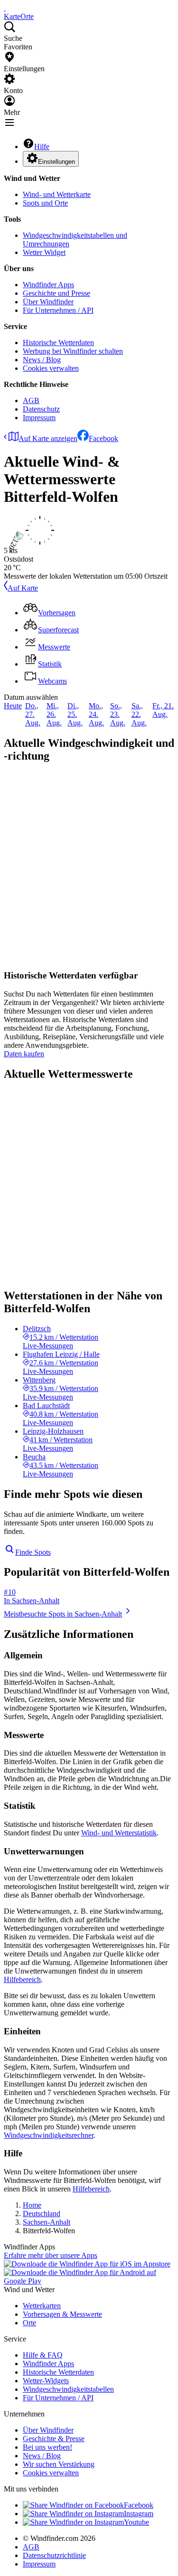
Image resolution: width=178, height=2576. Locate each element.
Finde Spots (33, 1552)
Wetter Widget (44, 252)
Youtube (136, 2522)
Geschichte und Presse (56, 293)
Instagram (139, 2514)
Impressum (39, 418)
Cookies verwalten (51, 368)
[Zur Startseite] (5, 8)
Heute (13, 706)
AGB (31, 400)
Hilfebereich (22, 1979)
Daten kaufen (24, 1054)
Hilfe (42, 146)
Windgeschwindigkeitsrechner (49, 2135)
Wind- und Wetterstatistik (119, 1833)
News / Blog (42, 360)
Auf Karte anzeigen (48, 438)
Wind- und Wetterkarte (57, 194)
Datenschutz (41, 409)
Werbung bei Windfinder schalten (73, 351)
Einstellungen (56, 162)
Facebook (103, 438)
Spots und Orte (45, 203)
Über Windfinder (48, 302)
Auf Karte (23, 588)
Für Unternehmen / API (58, 310)
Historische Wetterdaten (58, 343)
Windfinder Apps (48, 285)
